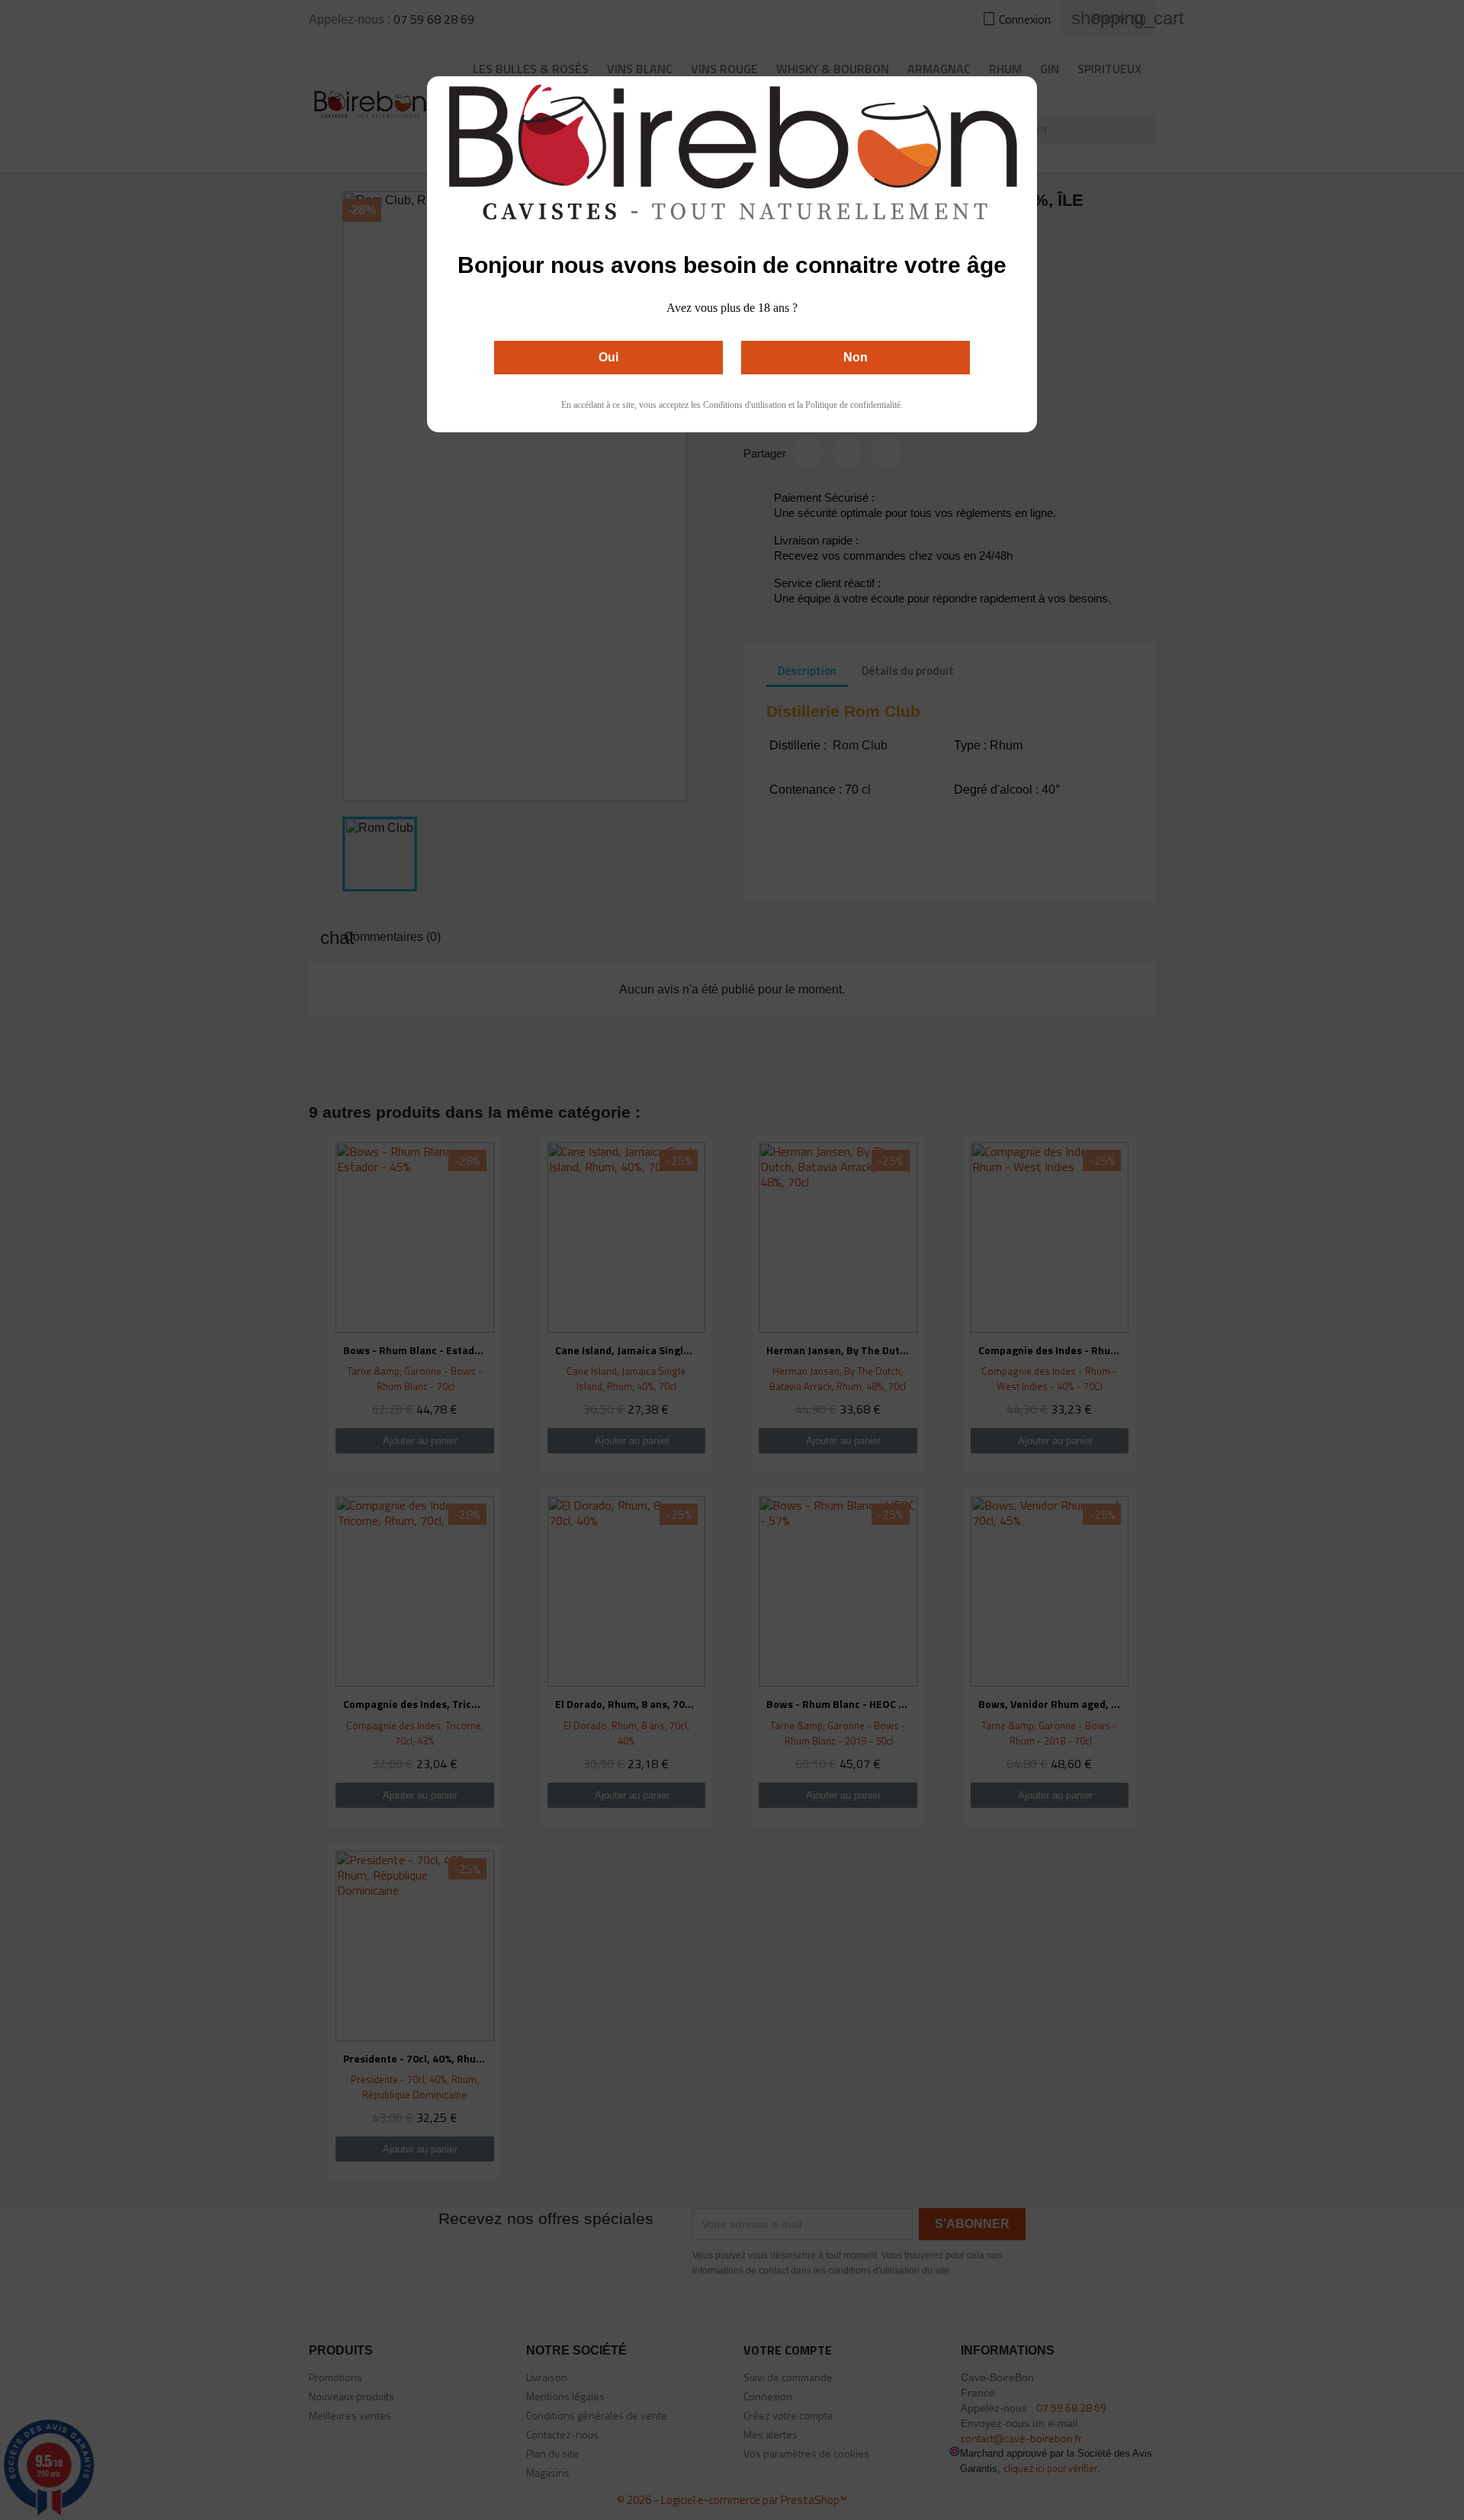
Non (856, 357)
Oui (608, 357)
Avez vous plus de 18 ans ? (732, 308)
